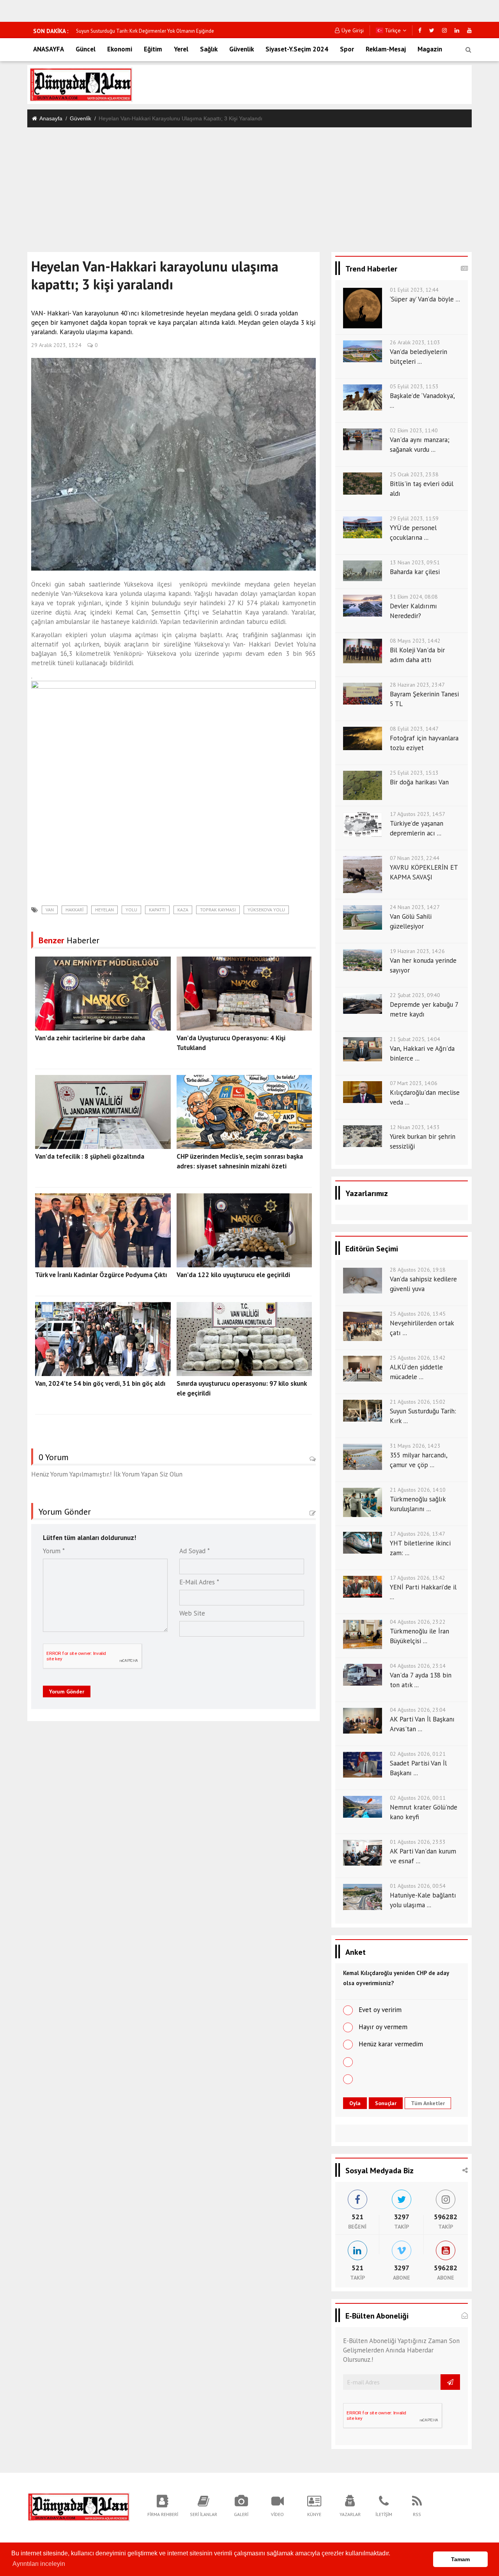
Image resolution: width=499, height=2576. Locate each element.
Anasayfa (51, 118)
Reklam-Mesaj (386, 49)
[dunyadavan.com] (79, 2506)
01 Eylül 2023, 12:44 (414, 290)
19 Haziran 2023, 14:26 (417, 951)
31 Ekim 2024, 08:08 (414, 597)
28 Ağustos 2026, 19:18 (418, 1270)
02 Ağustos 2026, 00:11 (418, 1798)
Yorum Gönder (67, 1691)
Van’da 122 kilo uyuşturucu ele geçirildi (233, 1275)
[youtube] (469, 30)
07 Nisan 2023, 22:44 (415, 858)
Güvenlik (242, 49)
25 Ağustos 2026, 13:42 (418, 1358)
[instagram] (444, 30)
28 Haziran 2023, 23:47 (417, 685)
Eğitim (153, 49)
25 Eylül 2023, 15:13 (414, 773)
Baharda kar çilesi (415, 572)
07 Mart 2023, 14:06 (414, 1083)
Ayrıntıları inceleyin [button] (39, 2564)
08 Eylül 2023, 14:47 (414, 729)
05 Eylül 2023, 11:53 (414, 386)
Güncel (86, 49)
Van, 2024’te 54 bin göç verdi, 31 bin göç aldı (100, 1383)
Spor (347, 49)
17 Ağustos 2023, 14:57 (418, 814)
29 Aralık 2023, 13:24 (56, 345)
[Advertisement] (249, 186)
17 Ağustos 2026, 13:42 (418, 1578)
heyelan (104, 910)
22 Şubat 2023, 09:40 (415, 995)
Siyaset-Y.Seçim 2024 (297, 49)
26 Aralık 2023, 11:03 (415, 342)
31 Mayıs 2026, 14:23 (415, 1446)
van (50, 910)
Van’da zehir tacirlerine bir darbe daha (90, 1038)
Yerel (181, 49)
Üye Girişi (353, 30)
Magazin (430, 49)
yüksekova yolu (266, 910)
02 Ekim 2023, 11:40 (414, 430)
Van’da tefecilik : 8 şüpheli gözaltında (90, 1156)
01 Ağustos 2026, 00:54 (418, 1886)
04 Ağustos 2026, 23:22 (418, 1622)
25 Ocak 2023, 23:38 (414, 474)
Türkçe (392, 30)
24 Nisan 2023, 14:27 (415, 907)
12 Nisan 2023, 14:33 (415, 1127)
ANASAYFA (49, 49)
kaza (183, 910)
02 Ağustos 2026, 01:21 (418, 1754)
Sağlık (209, 49)
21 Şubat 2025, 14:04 (415, 1039)
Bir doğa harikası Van (419, 782)
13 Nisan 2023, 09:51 (415, 562)
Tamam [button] (460, 2559)
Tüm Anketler (428, 2103)
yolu (131, 910)
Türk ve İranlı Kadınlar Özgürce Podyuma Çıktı (101, 1275)
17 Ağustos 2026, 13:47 (418, 1534)
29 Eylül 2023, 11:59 (414, 518)
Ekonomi (120, 49)
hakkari (74, 910)
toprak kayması (218, 910)
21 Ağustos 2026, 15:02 (418, 1402)
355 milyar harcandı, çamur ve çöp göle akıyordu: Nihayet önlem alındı (152, 31)
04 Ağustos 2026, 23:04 (418, 1710)
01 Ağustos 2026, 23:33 (418, 1842)
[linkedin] (457, 30)
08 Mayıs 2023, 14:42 (415, 641)
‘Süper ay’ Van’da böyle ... (425, 299)
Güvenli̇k (81, 118)
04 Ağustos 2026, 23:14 (418, 1666)
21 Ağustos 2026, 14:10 (418, 1490)
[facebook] (420, 30)
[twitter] (432, 30)
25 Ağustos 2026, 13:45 (418, 1314)
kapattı (157, 910)
